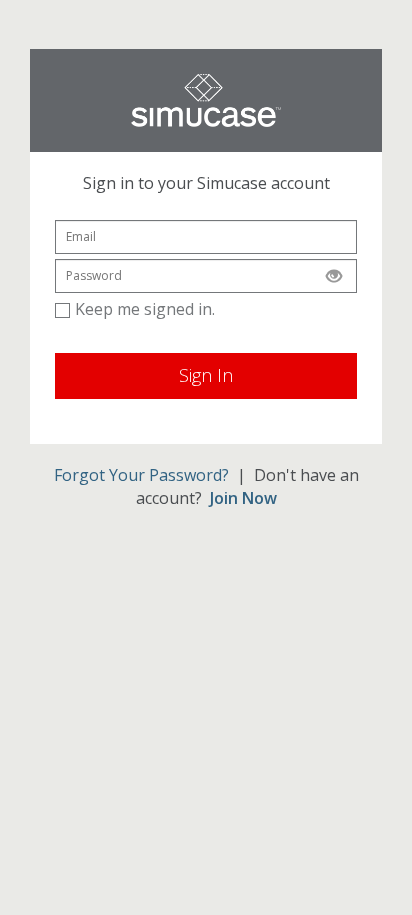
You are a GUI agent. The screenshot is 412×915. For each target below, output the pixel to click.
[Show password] (334, 276)
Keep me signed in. (145, 309)
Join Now (243, 498)
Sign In (206, 375)
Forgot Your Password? (141, 475)
